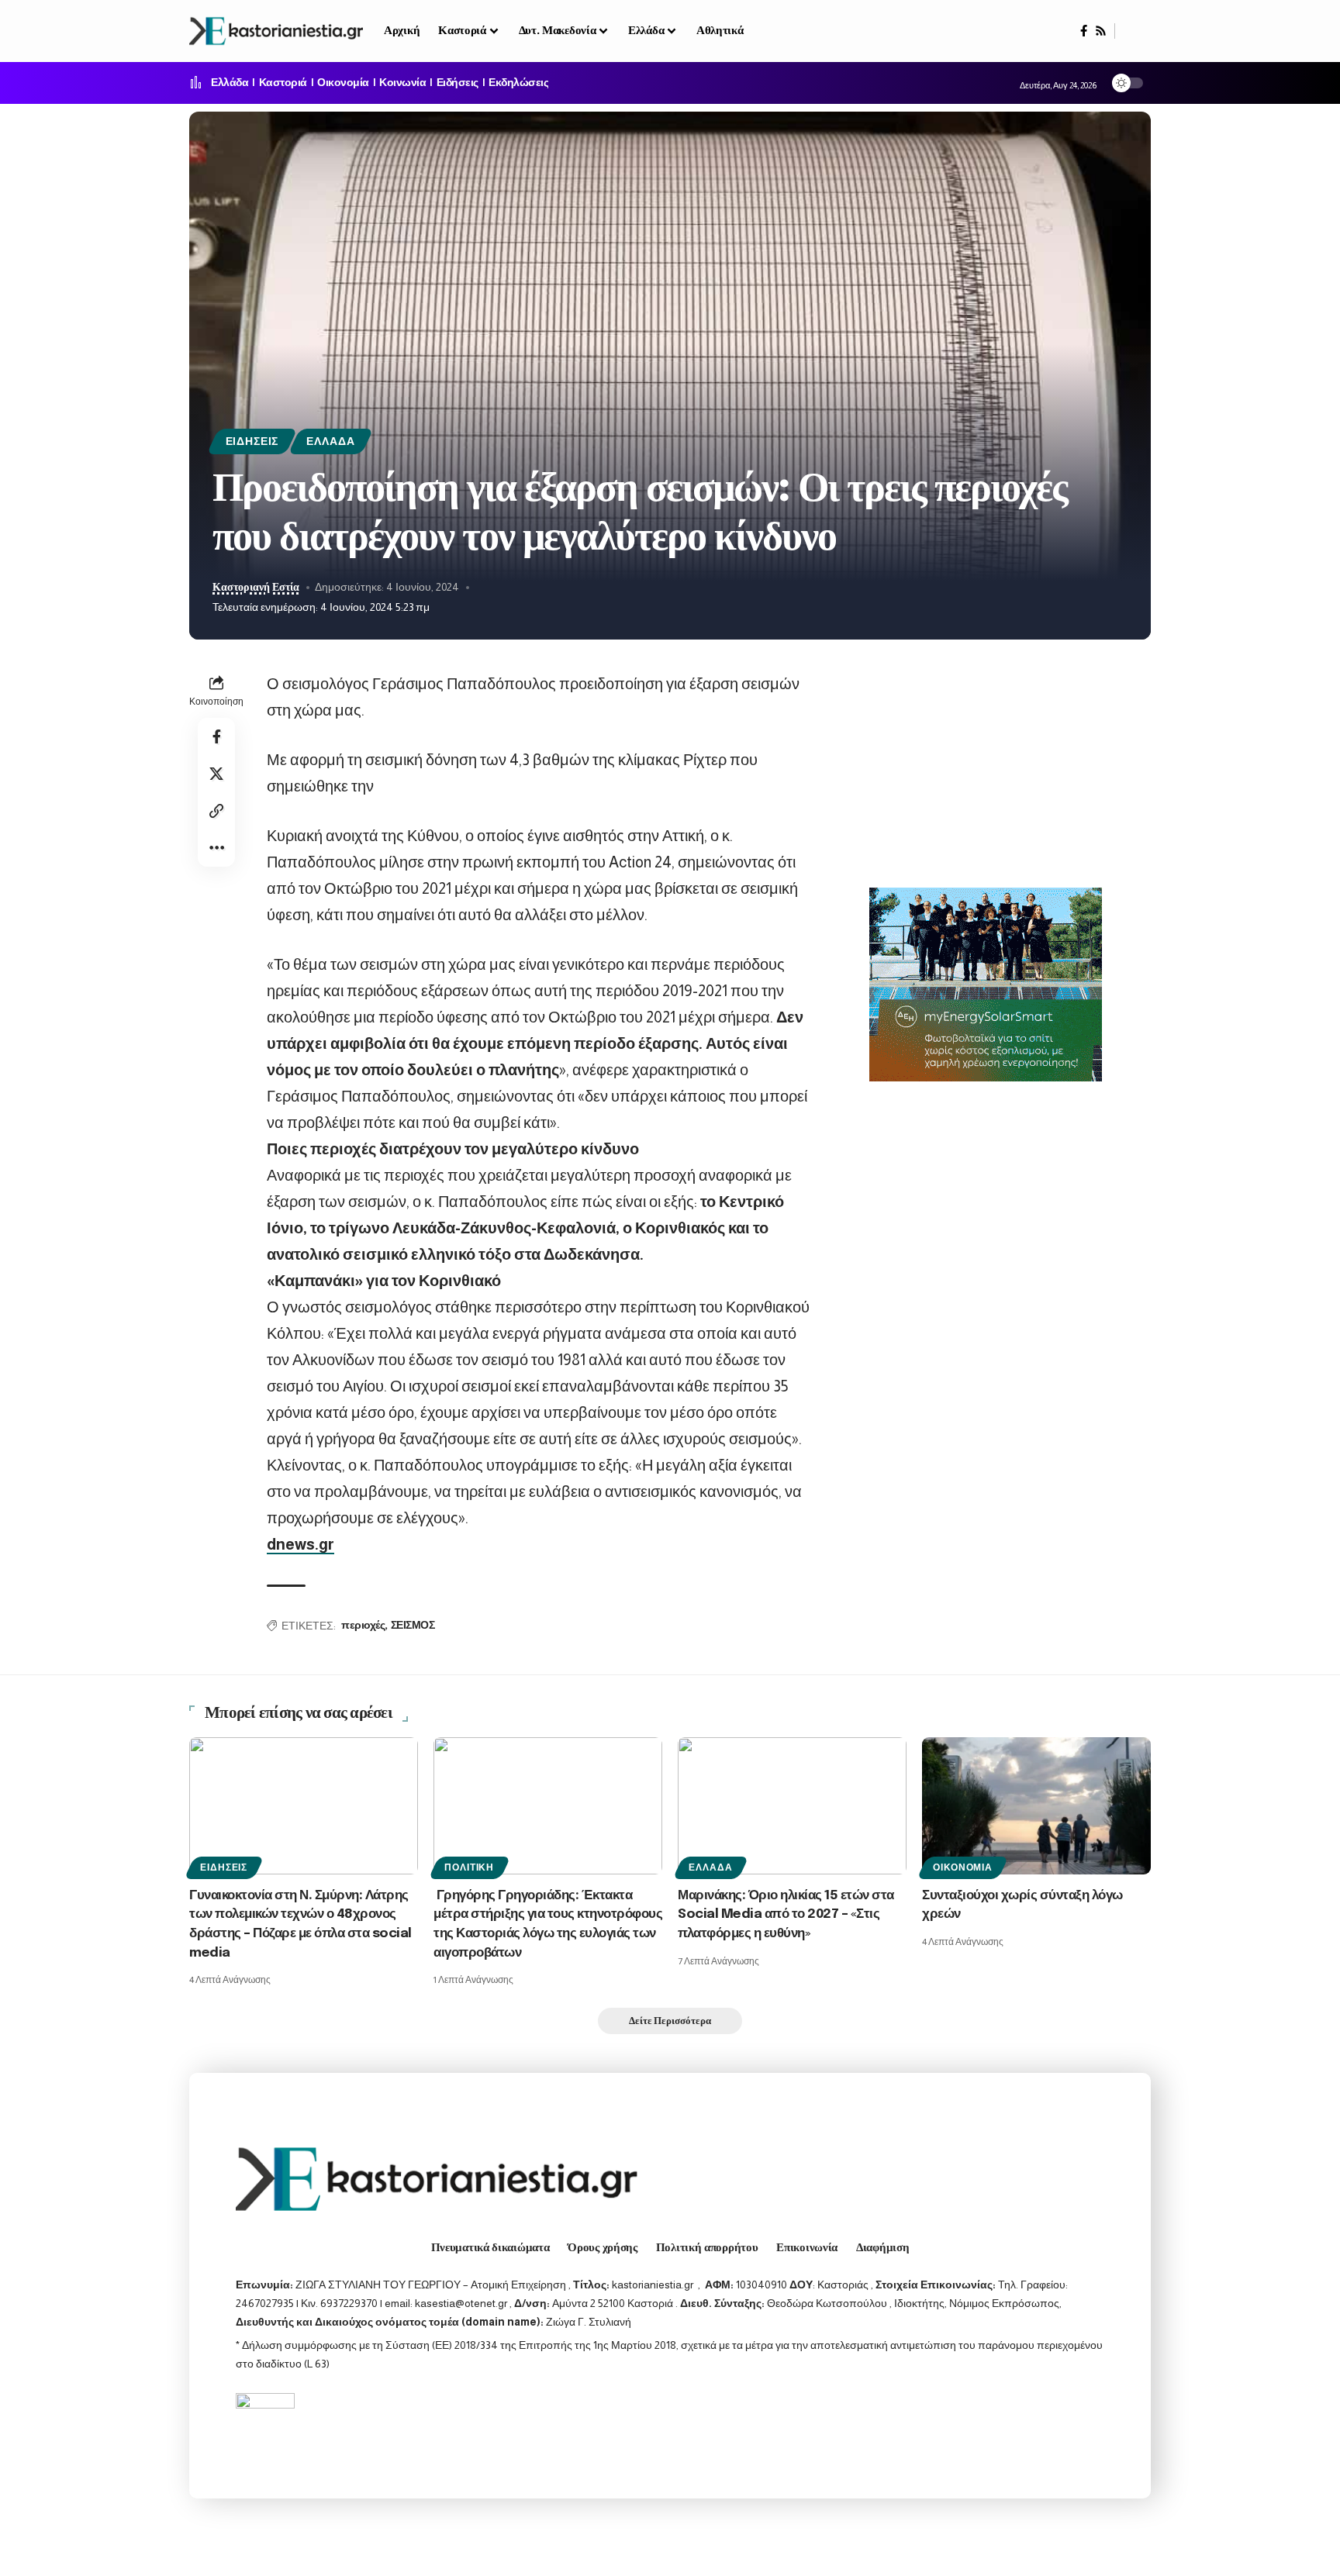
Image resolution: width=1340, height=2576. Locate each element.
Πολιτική (469, 1867)
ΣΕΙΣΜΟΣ (413, 1626)
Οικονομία (343, 83)
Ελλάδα (230, 83)
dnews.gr (300, 1544)
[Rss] (1101, 31)
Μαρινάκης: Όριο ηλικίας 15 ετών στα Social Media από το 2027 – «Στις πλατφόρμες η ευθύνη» (786, 1915)
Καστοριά (283, 83)
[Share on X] (216, 774)
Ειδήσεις (458, 83)
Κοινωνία (402, 83)
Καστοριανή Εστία (256, 587)
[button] (1133, 31)
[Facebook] (1084, 31)
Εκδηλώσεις (518, 83)
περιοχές (363, 1626)
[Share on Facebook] (216, 736)
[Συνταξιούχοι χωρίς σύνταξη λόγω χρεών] (1036, 1806)
